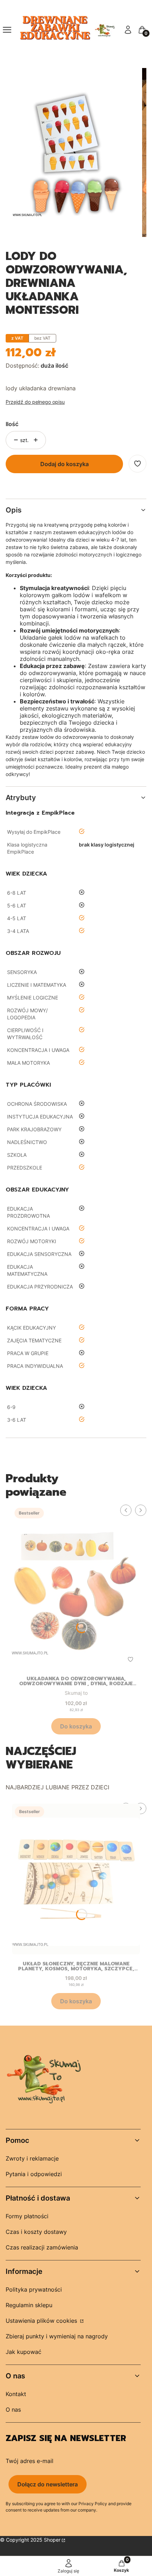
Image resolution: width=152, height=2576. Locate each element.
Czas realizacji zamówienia (42, 2247)
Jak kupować (24, 2352)
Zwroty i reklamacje (32, 2158)
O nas (13, 2410)
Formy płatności (27, 2216)
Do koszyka (76, 1726)
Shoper (52, 2540)
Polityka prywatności (34, 2289)
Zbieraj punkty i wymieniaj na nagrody (57, 2336)
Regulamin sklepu (29, 2305)
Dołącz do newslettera (48, 2484)
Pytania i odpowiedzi (34, 2174)
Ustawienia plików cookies (42, 2321)
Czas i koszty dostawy (36, 2232)
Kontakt (16, 2394)
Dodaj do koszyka (65, 464)
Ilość (12, 424)
